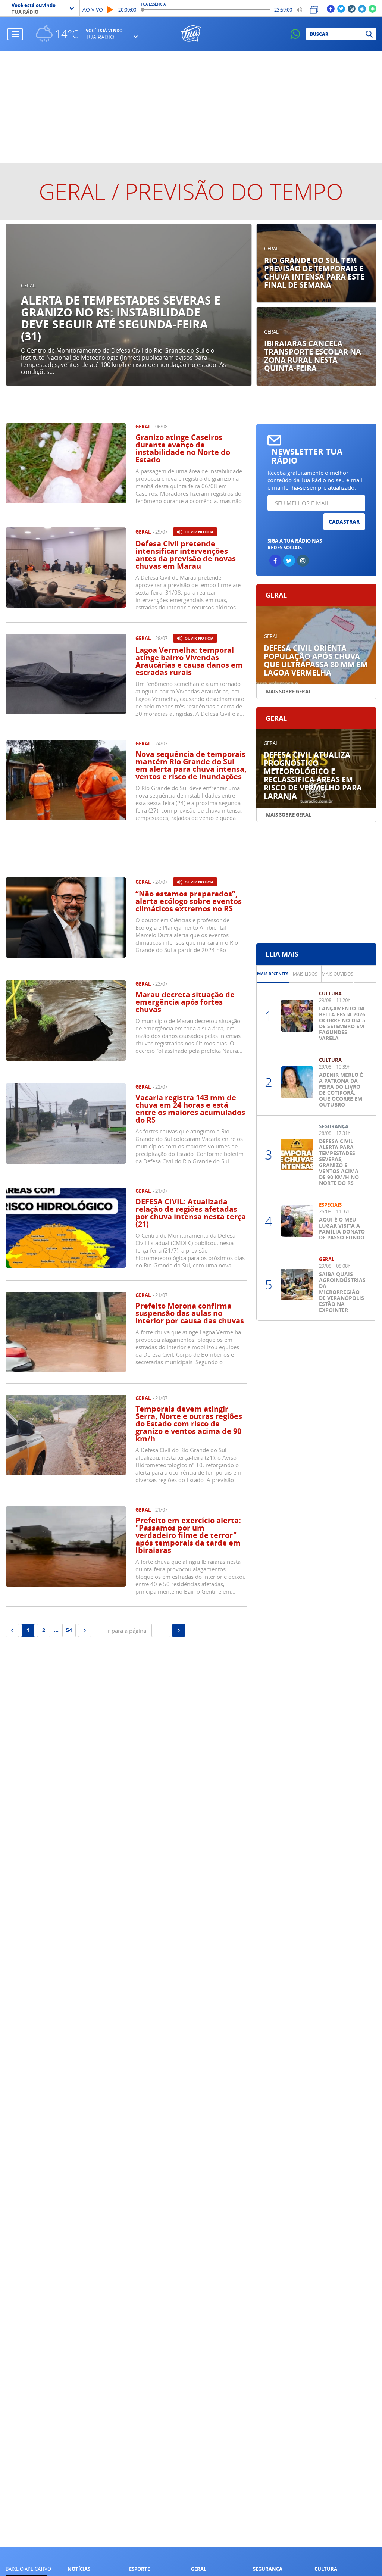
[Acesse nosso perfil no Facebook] (331, 8)
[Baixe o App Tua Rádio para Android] (372, 8)
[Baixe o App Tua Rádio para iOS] (362, 8)
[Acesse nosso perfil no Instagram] (352, 8)
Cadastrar (344, 522)
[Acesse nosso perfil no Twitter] (341, 8)
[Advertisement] (191, 107)
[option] (129, 305)
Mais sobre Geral (289, 692)
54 (69, 1630)
